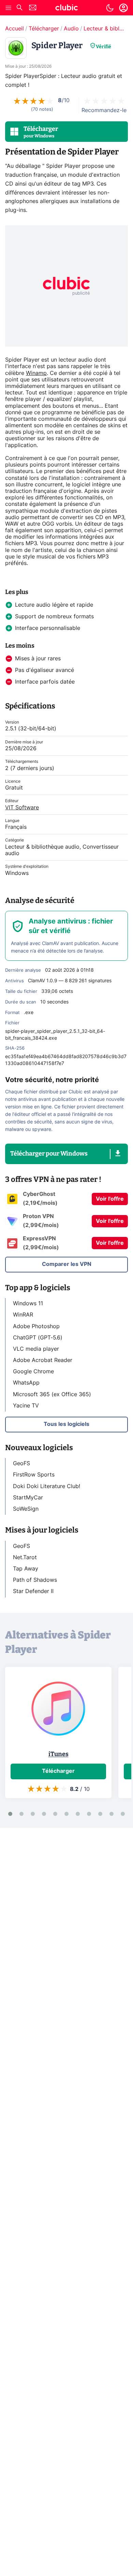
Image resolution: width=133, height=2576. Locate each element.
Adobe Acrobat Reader (43, 1360)
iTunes (58, 1754)
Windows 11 (28, 1304)
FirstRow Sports (34, 1475)
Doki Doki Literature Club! (47, 1486)
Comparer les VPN (67, 1264)
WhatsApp (26, 1383)
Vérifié (104, 47)
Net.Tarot (25, 1557)
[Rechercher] (19, 8)
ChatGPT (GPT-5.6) (38, 1338)
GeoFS (21, 1464)
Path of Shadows (35, 1580)
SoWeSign (26, 1509)
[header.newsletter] (33, 8)
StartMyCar (28, 1498)
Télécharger (44, 29)
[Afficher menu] (9, 8)
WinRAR (23, 1315)
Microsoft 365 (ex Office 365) (52, 1394)
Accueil (14, 29)
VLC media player (36, 1349)
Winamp (36, 373)
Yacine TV (26, 1406)
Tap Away (26, 1569)
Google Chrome (33, 1372)
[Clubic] (66, 9)
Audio (71, 29)
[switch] (110, 8)
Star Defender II (33, 1591)
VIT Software (22, 808)
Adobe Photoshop (36, 1326)
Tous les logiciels (66, 1424)
